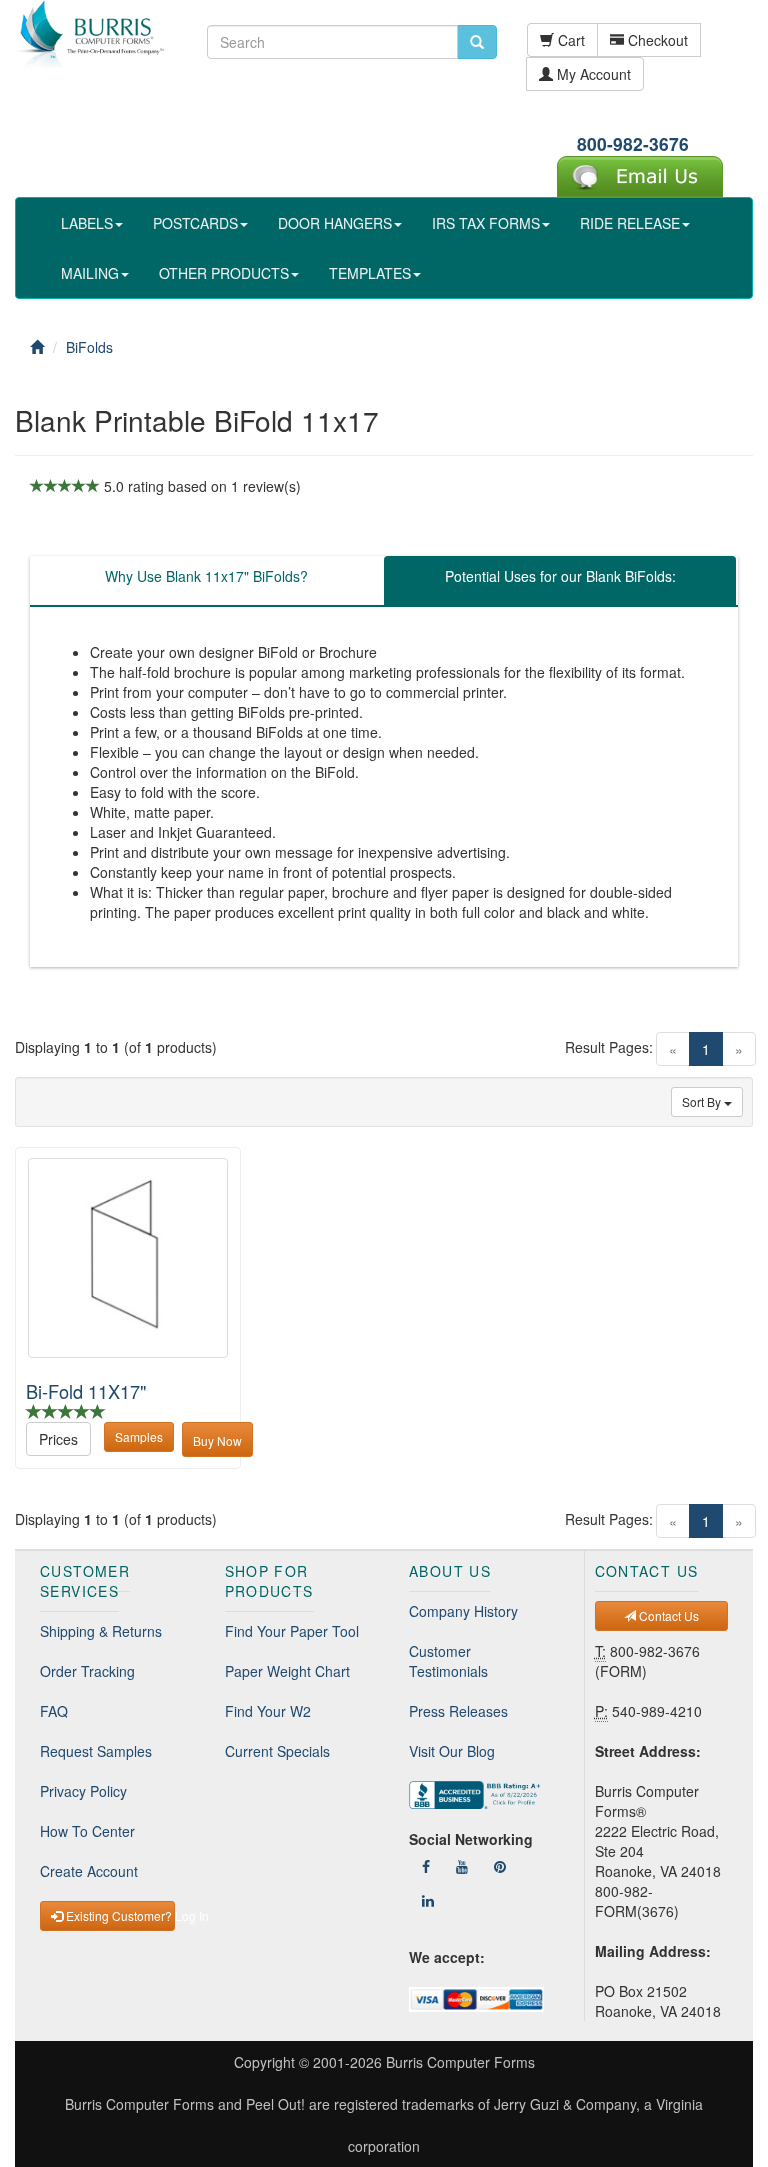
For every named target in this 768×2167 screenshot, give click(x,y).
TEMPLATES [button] (370, 273)
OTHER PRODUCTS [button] (224, 273)
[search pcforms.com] (477, 42)
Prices (58, 1439)
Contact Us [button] (667, 1615)
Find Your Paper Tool (292, 1631)
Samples (139, 1436)
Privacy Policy (83, 1791)
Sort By (703, 1101)
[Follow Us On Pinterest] (500, 1866)
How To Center (87, 1831)
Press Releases (458, 1711)
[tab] (206, 581)
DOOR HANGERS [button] (335, 223)
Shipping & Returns (101, 1631)
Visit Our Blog (452, 1751)
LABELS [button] (87, 223)
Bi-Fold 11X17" (86, 1391)
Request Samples (96, 1751)
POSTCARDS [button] (195, 223)
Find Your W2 (268, 1711)
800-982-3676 (633, 143)
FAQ (54, 1711)
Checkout (656, 40)
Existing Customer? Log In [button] (119, 1915)
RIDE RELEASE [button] (630, 223)
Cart (569, 40)
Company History (463, 1611)
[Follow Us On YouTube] (462, 1866)
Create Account (89, 1871)
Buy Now (217, 1440)
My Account (592, 74)
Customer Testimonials (448, 1661)
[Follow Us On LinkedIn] (428, 1900)
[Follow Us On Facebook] (426, 1866)
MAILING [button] (90, 273)
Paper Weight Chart (287, 1671)
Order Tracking (87, 1671)
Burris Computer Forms (460, 2062)
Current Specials (277, 1751)
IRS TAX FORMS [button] (486, 223)
